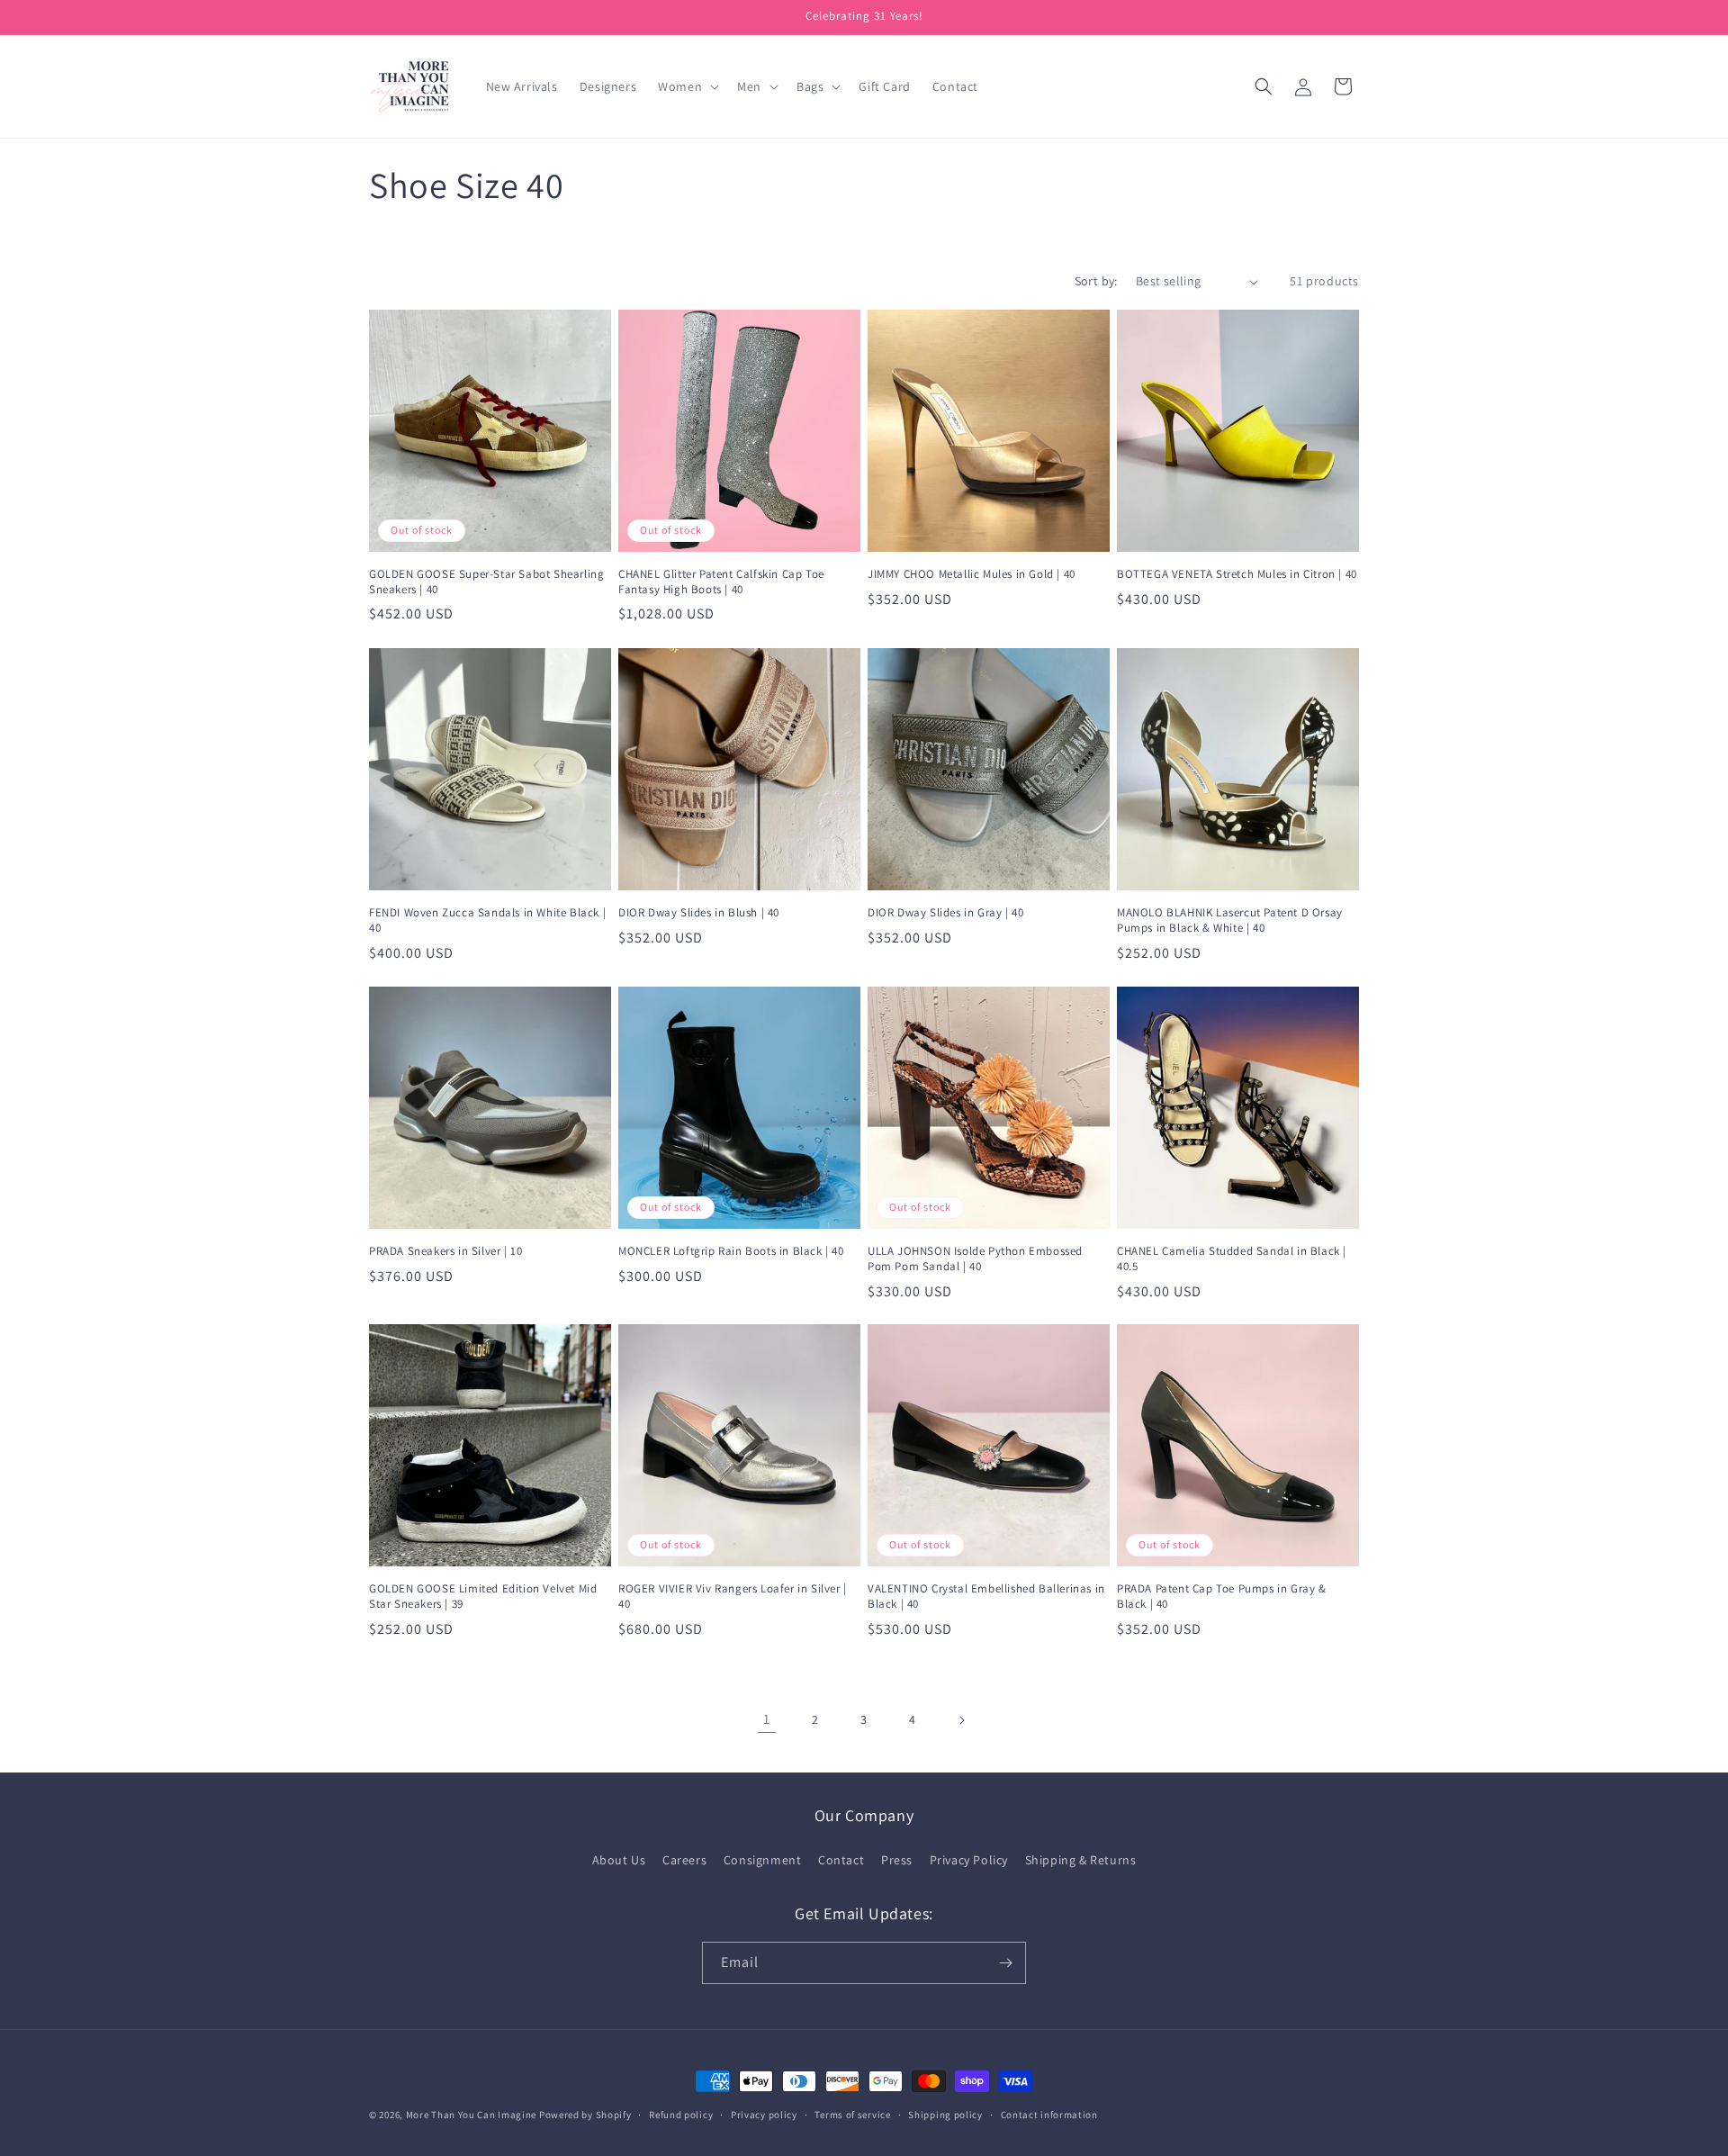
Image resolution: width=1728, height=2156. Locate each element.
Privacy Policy (969, 1860)
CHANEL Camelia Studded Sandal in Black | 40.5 (1232, 1259)
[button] (687, 86)
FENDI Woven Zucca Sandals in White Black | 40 (487, 920)
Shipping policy (945, 2115)
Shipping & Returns (1081, 1860)
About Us (619, 1860)
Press (897, 1860)
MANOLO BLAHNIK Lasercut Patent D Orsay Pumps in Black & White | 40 (1230, 920)
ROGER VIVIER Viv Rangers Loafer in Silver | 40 (733, 1597)
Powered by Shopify (585, 2115)
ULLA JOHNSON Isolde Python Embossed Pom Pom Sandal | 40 (975, 1259)
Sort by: (1096, 281)
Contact (841, 1860)
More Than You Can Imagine (472, 2115)
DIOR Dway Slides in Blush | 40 (699, 913)
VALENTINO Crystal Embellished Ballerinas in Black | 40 (986, 1597)
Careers (684, 1860)
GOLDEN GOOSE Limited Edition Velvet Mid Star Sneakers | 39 (483, 1597)
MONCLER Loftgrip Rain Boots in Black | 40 (731, 1251)
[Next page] (961, 1720)
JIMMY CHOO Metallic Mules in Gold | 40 (972, 574)
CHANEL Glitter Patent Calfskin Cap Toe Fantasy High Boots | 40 (721, 582)
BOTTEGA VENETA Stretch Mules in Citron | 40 (1237, 574)
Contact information (1049, 2115)
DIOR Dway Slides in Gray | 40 (945, 913)
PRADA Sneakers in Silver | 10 (445, 1251)
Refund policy (681, 2115)
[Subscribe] (1005, 1963)
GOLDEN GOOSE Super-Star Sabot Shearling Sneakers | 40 (486, 582)
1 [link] (767, 1720)
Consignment (763, 1860)
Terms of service (852, 2115)
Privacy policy (764, 2115)
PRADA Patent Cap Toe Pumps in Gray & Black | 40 (1222, 1597)
